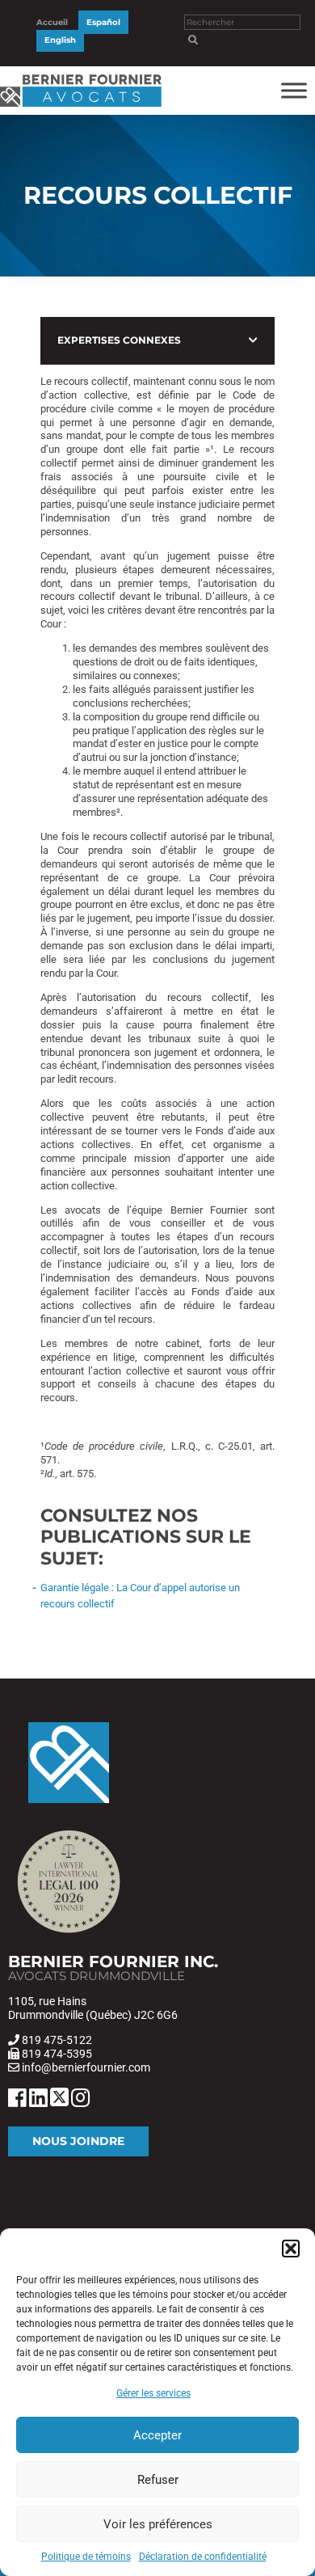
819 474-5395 (57, 2054)
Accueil (52, 22)
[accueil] (81, 107)
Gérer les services (153, 2393)
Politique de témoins (86, 2557)
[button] (291, 2249)
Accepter (157, 2435)
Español (103, 22)
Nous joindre (78, 2141)
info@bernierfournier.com (86, 2067)
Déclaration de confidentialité (203, 2557)
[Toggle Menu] (294, 90)
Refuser (158, 2480)
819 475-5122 (57, 2040)
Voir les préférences (158, 2524)
